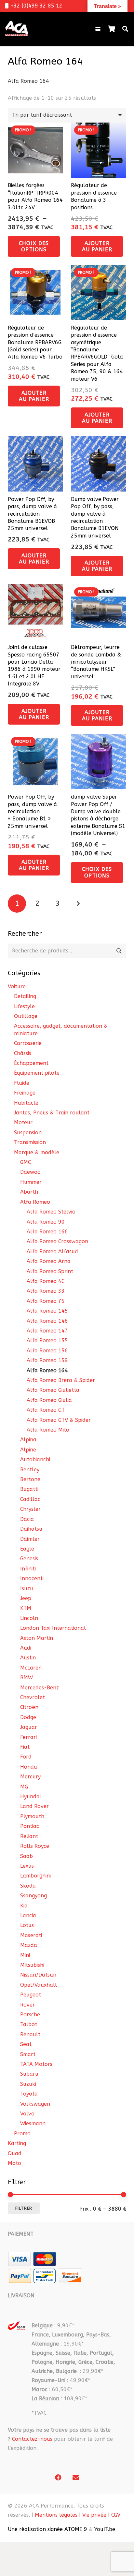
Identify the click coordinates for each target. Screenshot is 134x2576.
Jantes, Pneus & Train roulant (52, 1113)
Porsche (30, 2015)
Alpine (28, 1450)
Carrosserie (28, 1043)
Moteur (23, 1122)
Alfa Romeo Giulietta (53, 1390)
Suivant (78, 904)
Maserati (31, 1935)
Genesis (29, 1559)
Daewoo (30, 1172)
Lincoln (29, 1618)
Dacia (27, 1519)
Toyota (29, 2094)
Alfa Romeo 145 (47, 1311)
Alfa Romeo (35, 1202)
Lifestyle (24, 1006)
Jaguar (29, 1727)
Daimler (30, 1539)
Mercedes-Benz (40, 1688)
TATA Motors (36, 2064)
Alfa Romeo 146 (47, 1321)
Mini (25, 1955)
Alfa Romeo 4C (46, 1281)
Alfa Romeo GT (46, 1410)
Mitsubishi (32, 1965)
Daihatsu (31, 1529)
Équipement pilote (37, 1073)
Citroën (29, 1707)
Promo (22, 2134)
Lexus (27, 1866)
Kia (24, 1906)
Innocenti (32, 1578)
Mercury (30, 1777)
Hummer (31, 1182)
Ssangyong (33, 1896)
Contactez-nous (32, 2439)
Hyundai (30, 1796)
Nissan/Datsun (38, 1975)
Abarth (29, 1192)
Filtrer (24, 2208)
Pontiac (30, 1826)
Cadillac (30, 1499)
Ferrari (28, 1737)
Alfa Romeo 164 (47, 1370)
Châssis (23, 1053)
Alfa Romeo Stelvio (51, 1212)
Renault (30, 2034)
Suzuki (28, 2084)
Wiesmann (33, 2123)
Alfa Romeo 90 (46, 1222)
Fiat (25, 1747)
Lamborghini (35, 1876)
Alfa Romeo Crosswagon (57, 1241)
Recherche (119, 951)
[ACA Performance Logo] (17, 29)
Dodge (28, 1717)
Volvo (27, 2114)
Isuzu (27, 1589)
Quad (15, 2153)
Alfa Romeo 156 (47, 1351)
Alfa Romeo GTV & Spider (59, 1420)
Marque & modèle (37, 1152)
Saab (27, 1856)
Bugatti (29, 1489)
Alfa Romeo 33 (46, 1291)
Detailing (25, 996)
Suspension (28, 1133)
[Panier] (112, 29)
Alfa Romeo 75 (46, 1301)
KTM (26, 1608)
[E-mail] (76, 2478)
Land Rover (34, 1806)
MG (24, 1787)
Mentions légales (56, 2515)
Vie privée (94, 2515)
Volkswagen (35, 2104)
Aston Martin (37, 1638)
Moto (14, 2163)
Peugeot (31, 1995)
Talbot (29, 2024)
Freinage (25, 1093)
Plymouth (32, 1816)
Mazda (29, 1945)
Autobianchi (35, 1459)
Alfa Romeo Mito (48, 1430)
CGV (116, 2515)
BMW (27, 1678)
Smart (28, 2054)
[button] (98, 29)
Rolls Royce (35, 1846)
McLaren (31, 1668)
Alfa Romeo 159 (47, 1360)
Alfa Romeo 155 (47, 1340)
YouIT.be (105, 2529)
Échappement (31, 1063)
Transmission (30, 1142)
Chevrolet (33, 1697)
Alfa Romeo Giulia (49, 1400)
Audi (26, 1648)
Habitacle (26, 1103)
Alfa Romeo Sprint (50, 1271)
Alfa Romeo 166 (47, 1232)
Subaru (29, 2074)
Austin (28, 1658)
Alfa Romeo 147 (47, 1331)
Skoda (28, 1886)
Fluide (22, 1083)
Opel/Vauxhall (39, 1985)
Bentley (30, 1470)
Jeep (26, 1598)
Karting (17, 2143)
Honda (29, 1767)
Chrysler (30, 1509)
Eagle (27, 1549)
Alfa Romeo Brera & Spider (61, 1380)
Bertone (30, 1479)
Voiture (17, 986)
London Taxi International (53, 1628)
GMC (26, 1162)
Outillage (26, 1016)
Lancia (28, 1915)
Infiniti (28, 1569)
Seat (26, 2044)
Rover (27, 2005)
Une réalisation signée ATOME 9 (47, 2529)
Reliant (29, 1836)
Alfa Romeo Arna (49, 1261)
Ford (26, 1757)
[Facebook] (58, 2478)
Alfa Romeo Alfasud (52, 1251)
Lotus (27, 1925)
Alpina (28, 1440)
